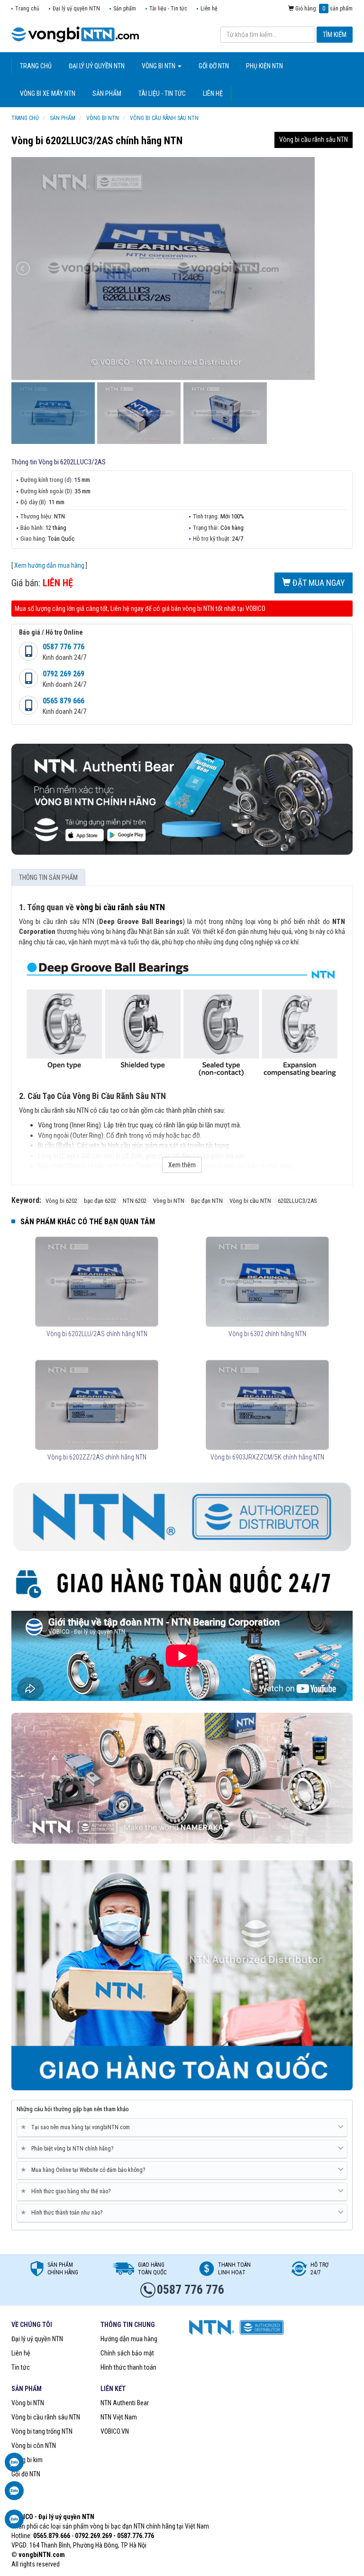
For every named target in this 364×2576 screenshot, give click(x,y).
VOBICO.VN (115, 2431)
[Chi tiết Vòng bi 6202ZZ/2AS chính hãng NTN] (96, 1405)
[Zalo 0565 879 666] (14, 2495)
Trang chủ (27, 9)
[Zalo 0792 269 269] (14, 2524)
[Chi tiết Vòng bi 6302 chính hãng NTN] (267, 1282)
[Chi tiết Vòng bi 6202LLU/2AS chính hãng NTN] (96, 1282)
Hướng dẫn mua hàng (129, 2339)
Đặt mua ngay (318, 583)
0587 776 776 (64, 647)
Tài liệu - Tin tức (168, 9)
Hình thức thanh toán (128, 2367)
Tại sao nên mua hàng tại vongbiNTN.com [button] (77, 2127)
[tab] (182, 2128)
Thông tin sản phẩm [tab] (48, 877)
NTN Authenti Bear (125, 2403)
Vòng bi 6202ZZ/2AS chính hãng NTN (97, 1457)
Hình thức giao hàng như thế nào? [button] (67, 2191)
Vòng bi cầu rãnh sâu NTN (314, 139)
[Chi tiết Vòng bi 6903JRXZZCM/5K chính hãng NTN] (267, 1405)
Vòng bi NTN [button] (159, 66)
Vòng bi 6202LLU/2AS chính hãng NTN (97, 1334)
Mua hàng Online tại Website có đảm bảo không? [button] (85, 2170)
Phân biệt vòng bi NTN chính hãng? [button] (69, 2148)
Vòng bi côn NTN (34, 2446)
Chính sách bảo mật (127, 2353)
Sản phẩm (125, 9)
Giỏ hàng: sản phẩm (323, 9)
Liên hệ (209, 9)
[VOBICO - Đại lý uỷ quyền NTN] (182, 1778)
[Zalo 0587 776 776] (14, 2467)
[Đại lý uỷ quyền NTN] (75, 34)
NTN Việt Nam (119, 2417)
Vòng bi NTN (28, 2403)
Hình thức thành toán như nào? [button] (63, 2212)
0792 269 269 (64, 674)
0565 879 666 (64, 701)
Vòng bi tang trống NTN (42, 2431)
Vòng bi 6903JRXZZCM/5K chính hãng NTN (267, 1457)
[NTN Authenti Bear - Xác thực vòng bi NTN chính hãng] (182, 799)
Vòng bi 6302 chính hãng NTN (267, 1334)
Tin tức (21, 2367)
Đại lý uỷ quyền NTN (76, 9)
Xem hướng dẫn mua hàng (49, 565)
